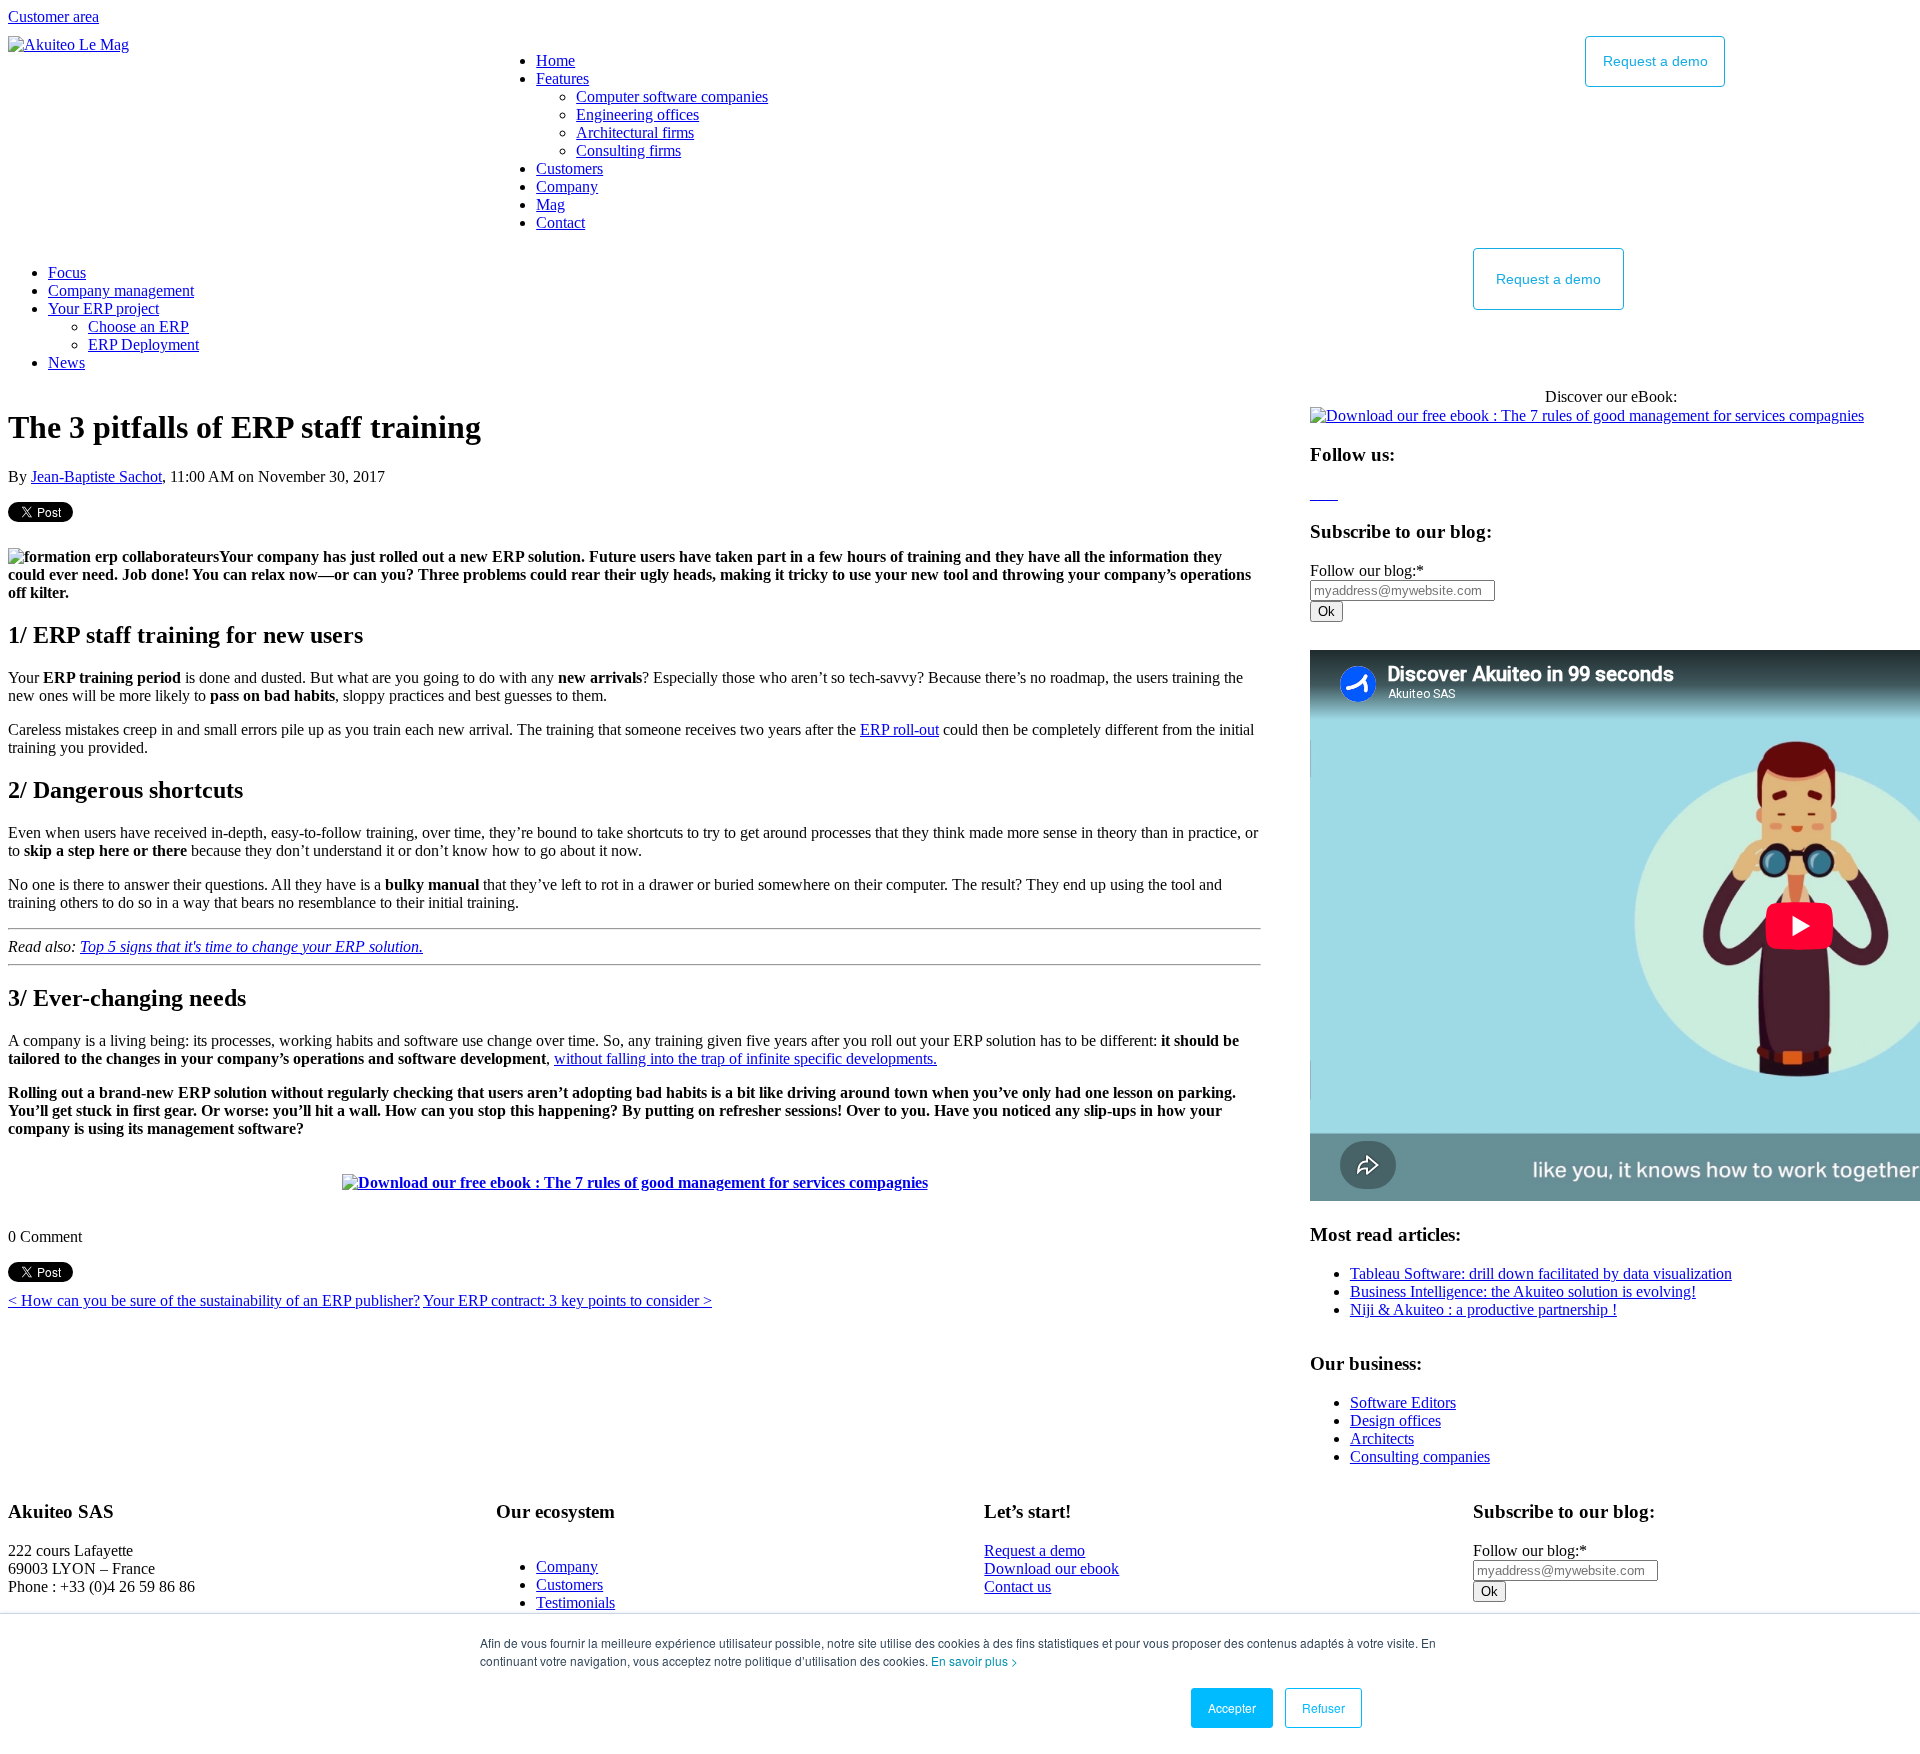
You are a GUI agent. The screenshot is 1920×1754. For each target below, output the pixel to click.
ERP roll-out (899, 729)
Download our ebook (1051, 1568)
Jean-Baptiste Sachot (96, 476)
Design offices (1395, 1420)
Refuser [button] (1323, 1707)
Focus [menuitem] (67, 272)
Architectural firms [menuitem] (635, 132)
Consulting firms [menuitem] (628, 150)
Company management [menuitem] (121, 290)
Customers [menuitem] (569, 168)
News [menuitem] (66, 362)
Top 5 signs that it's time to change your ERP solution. (251, 946)
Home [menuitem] (555, 60)
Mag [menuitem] (550, 204)
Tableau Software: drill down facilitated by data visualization (1541, 1273)
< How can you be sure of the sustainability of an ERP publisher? (214, 1300)
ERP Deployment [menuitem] (143, 344)
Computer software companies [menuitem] (672, 96)
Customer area (53, 16)
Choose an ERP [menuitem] (138, 326)
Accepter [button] (1232, 1707)
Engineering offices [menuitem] (637, 114)
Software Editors (1403, 1402)
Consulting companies (1420, 1456)
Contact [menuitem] (560, 222)
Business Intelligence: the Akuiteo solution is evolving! (1523, 1291)
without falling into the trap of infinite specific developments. (745, 1058)
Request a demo (1034, 1550)
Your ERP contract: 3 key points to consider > (567, 1300)
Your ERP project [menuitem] (103, 308)
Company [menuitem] (567, 186)
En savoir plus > (974, 1660)
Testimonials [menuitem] (575, 1602)
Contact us (1017, 1586)
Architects (1382, 1438)
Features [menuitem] (562, 78)
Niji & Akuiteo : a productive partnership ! (1483, 1309)
